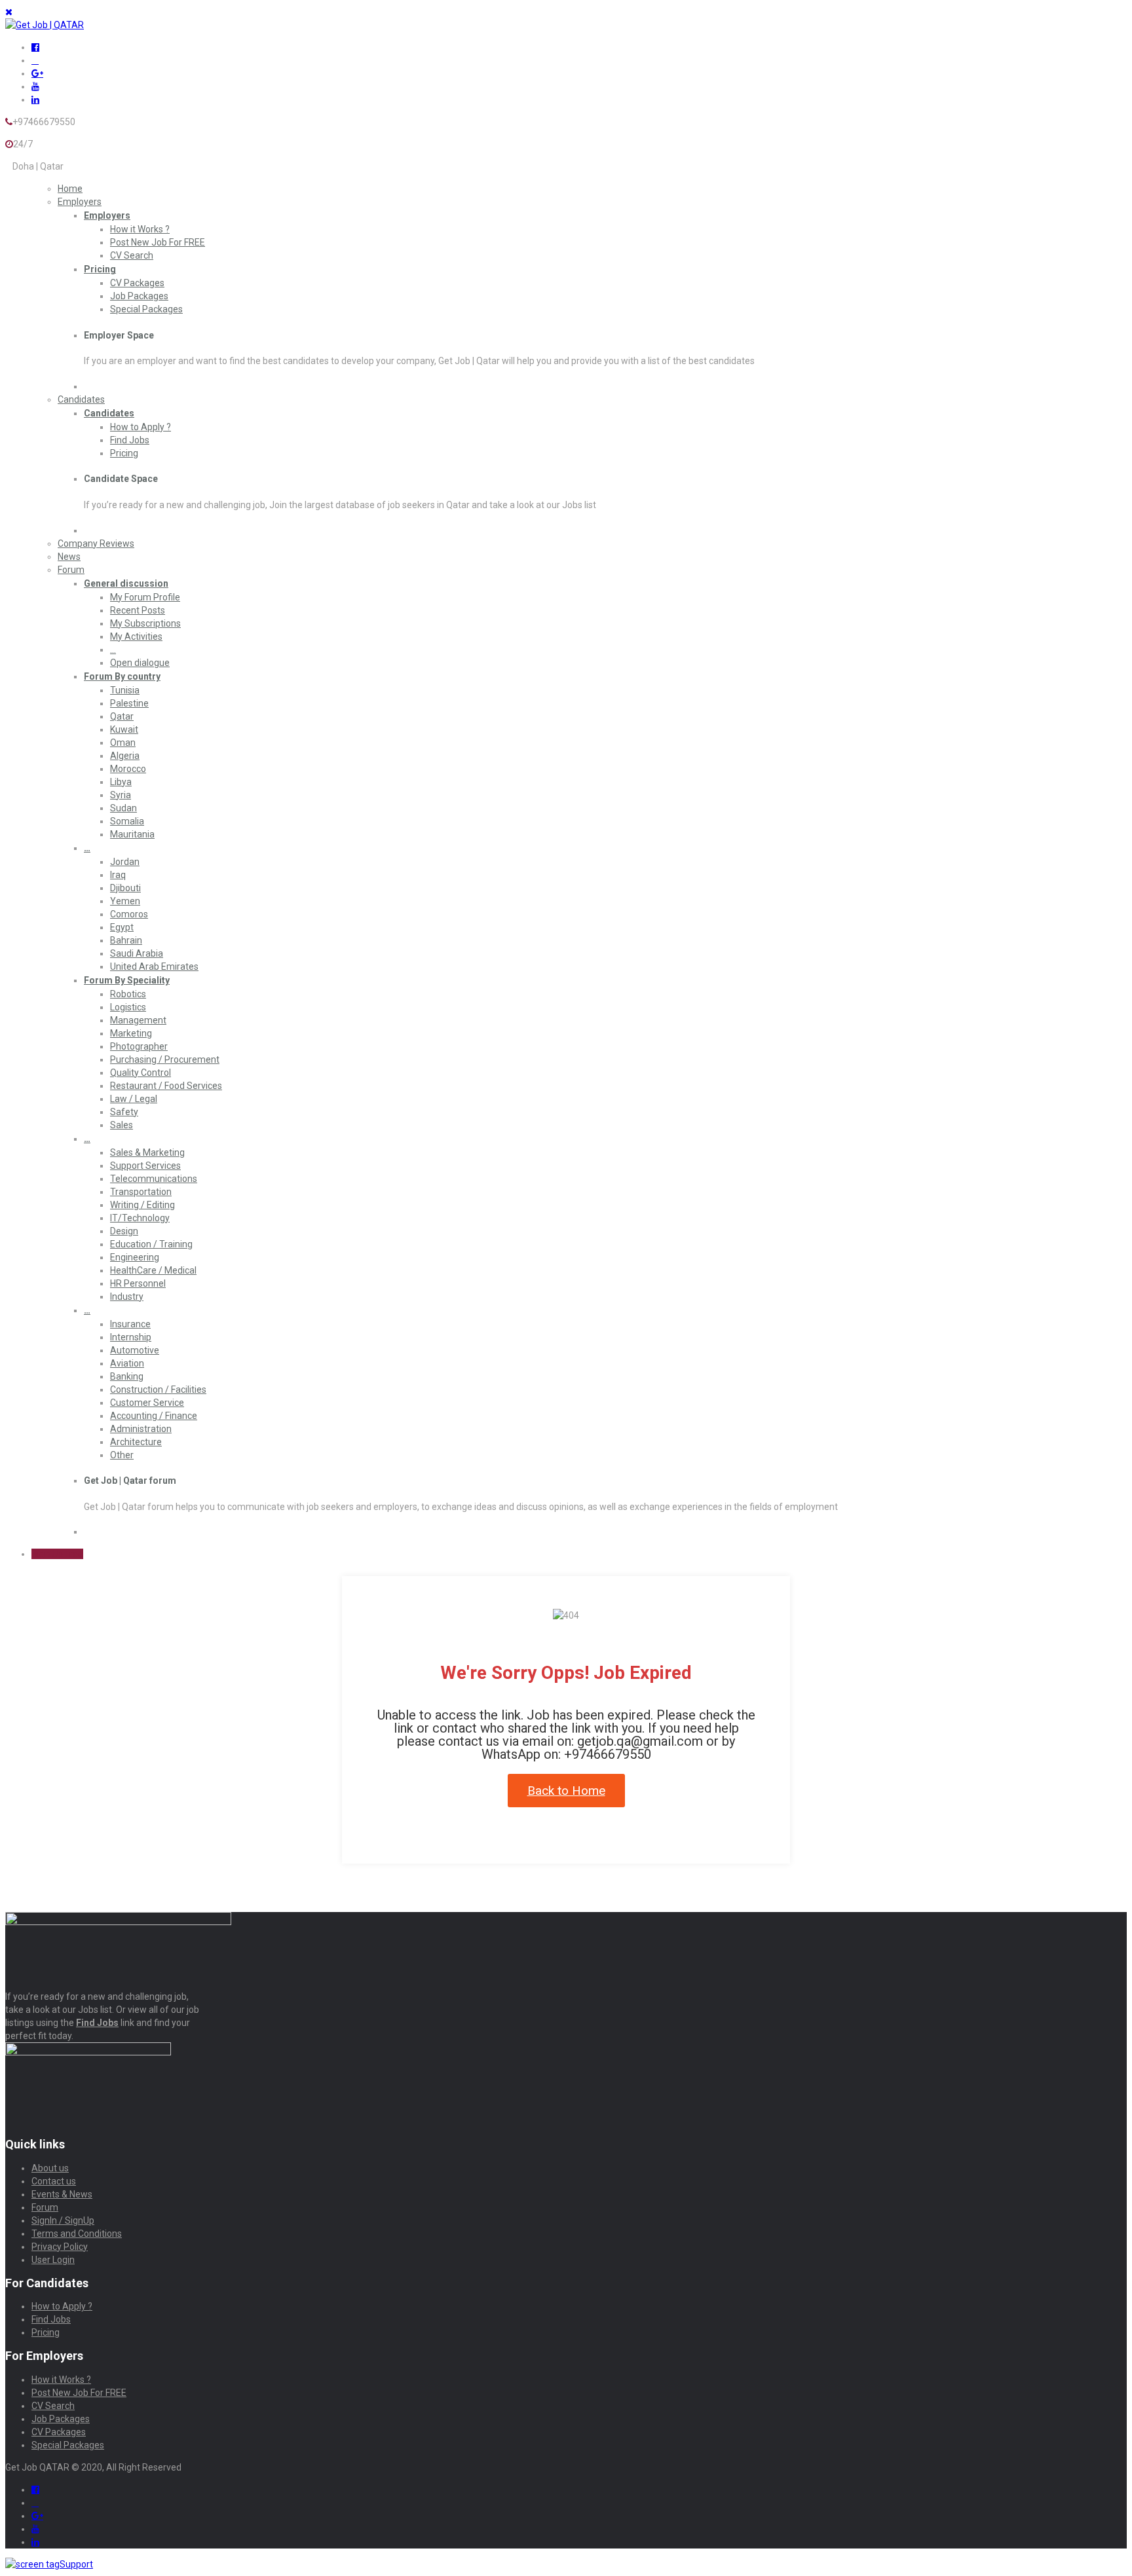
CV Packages (137, 283)
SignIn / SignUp (63, 2220)
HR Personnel (138, 1283)
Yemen (125, 901)
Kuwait (124, 729)
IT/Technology (140, 1218)
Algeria (125, 756)
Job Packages (139, 296)
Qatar (122, 716)
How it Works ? (140, 229)
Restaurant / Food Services (166, 1086)
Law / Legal (134, 1099)
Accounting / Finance (154, 1416)
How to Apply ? (141, 427)
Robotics (128, 994)
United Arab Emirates (154, 966)
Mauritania (132, 834)
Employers (80, 202)
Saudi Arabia (137, 953)
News (69, 557)
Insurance (130, 1324)
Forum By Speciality (127, 980)
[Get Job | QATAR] (45, 25)
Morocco (128, 769)
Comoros (129, 914)
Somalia (127, 821)
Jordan (125, 862)
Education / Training (151, 1244)
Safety (124, 1112)
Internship (131, 1337)
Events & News (62, 2194)
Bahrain (126, 940)
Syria (121, 795)
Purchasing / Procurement (165, 1059)
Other (122, 1455)
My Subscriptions (145, 623)
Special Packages (146, 309)
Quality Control (141, 1073)
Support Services (145, 1166)
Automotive (135, 1350)
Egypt (122, 927)
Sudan (123, 808)
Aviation (127, 1363)
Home (70, 189)
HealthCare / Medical (153, 1270)
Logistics (128, 1007)
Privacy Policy (60, 2247)
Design (124, 1231)
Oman (123, 743)
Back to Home (566, 1791)
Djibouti (125, 888)
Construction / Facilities (158, 1389)
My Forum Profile (145, 597)
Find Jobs (130, 440)
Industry (127, 1297)
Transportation (141, 1192)
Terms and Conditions (77, 2234)
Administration (141, 1429)
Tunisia (125, 690)
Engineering (135, 1257)
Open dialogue (140, 663)
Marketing (131, 1033)
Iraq (118, 875)
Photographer (139, 1046)
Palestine (129, 703)
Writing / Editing (142, 1205)
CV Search (132, 255)
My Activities (136, 636)
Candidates (81, 399)
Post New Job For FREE (158, 242)
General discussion (126, 583)
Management (138, 1020)
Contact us (54, 2181)
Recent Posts (138, 610)
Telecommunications (154, 1179)
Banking (127, 1376)
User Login (53, 2260)
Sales (122, 1125)
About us (50, 2168)
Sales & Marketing (147, 1152)
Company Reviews (96, 543)
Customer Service (147, 1403)
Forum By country (122, 676)
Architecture (136, 1442)
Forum (71, 570)
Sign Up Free (57, 1554)
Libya (121, 782)
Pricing (100, 269)
